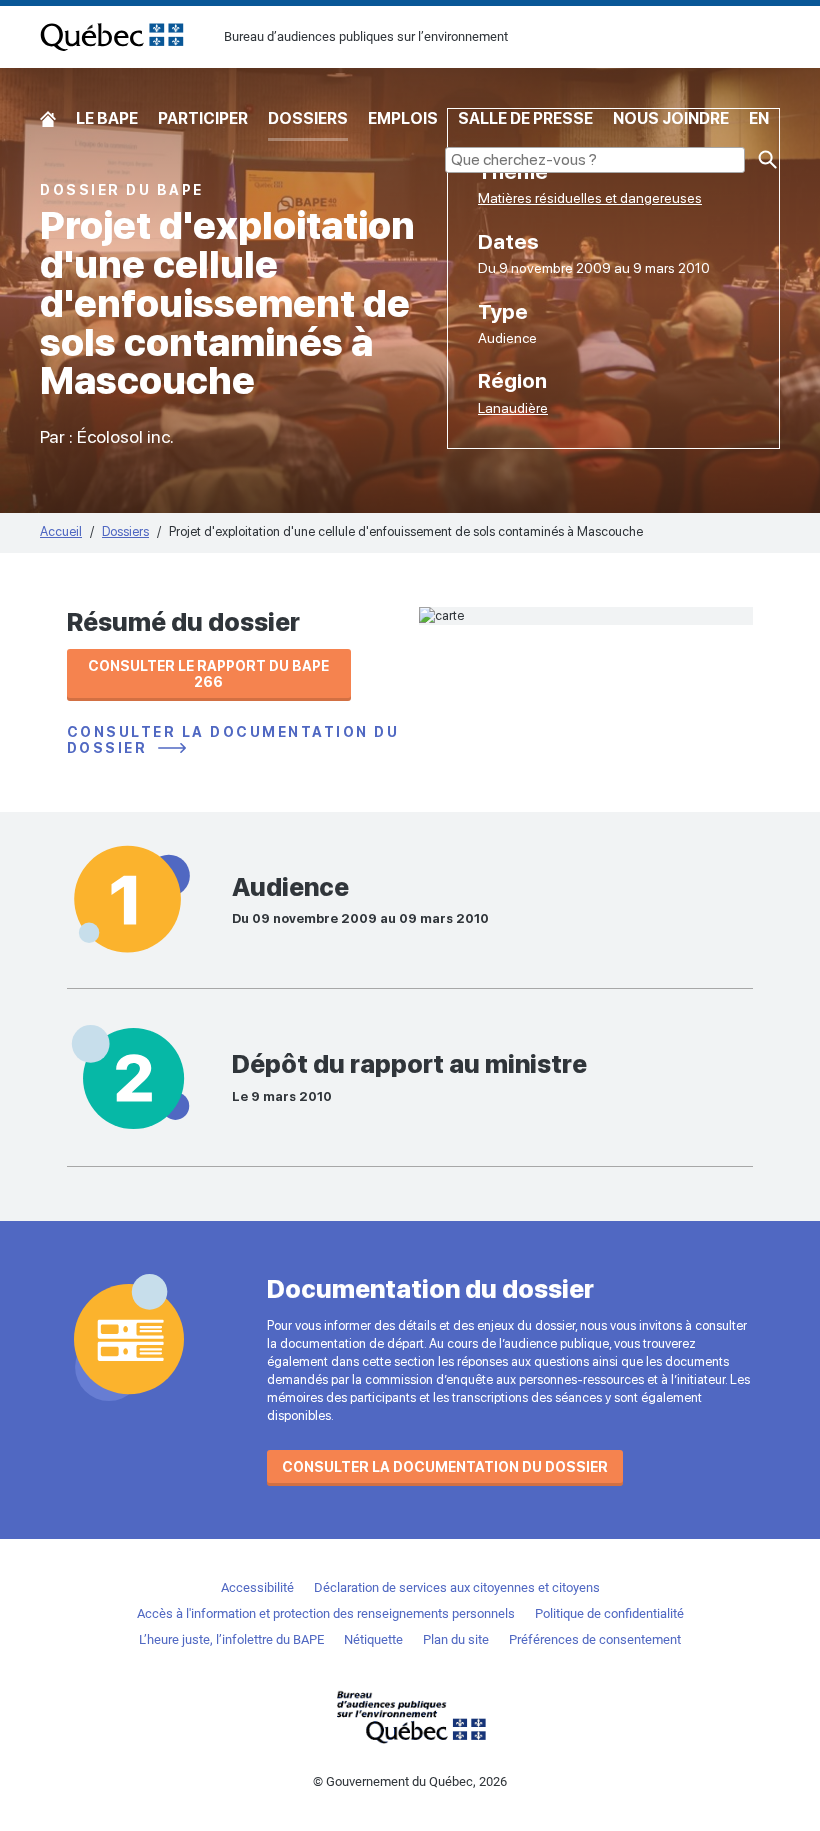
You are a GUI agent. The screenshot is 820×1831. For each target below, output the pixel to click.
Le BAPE (107, 118)
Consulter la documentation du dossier (233, 740)
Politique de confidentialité (609, 1613)
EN (759, 118)
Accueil (48, 119)
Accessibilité (257, 1587)
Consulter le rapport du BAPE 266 (208, 674)
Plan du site (456, 1639)
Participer (203, 118)
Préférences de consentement (595, 1639)
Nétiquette (373, 1639)
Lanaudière (513, 408)
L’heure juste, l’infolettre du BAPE (231, 1639)
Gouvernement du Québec (410, 1716)
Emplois (403, 118)
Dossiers (308, 118)
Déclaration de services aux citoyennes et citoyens (457, 1587)
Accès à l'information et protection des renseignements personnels (326, 1613)
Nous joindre (671, 118)
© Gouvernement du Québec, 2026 (410, 1781)
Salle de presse (525, 118)
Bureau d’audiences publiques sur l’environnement (112, 37)
